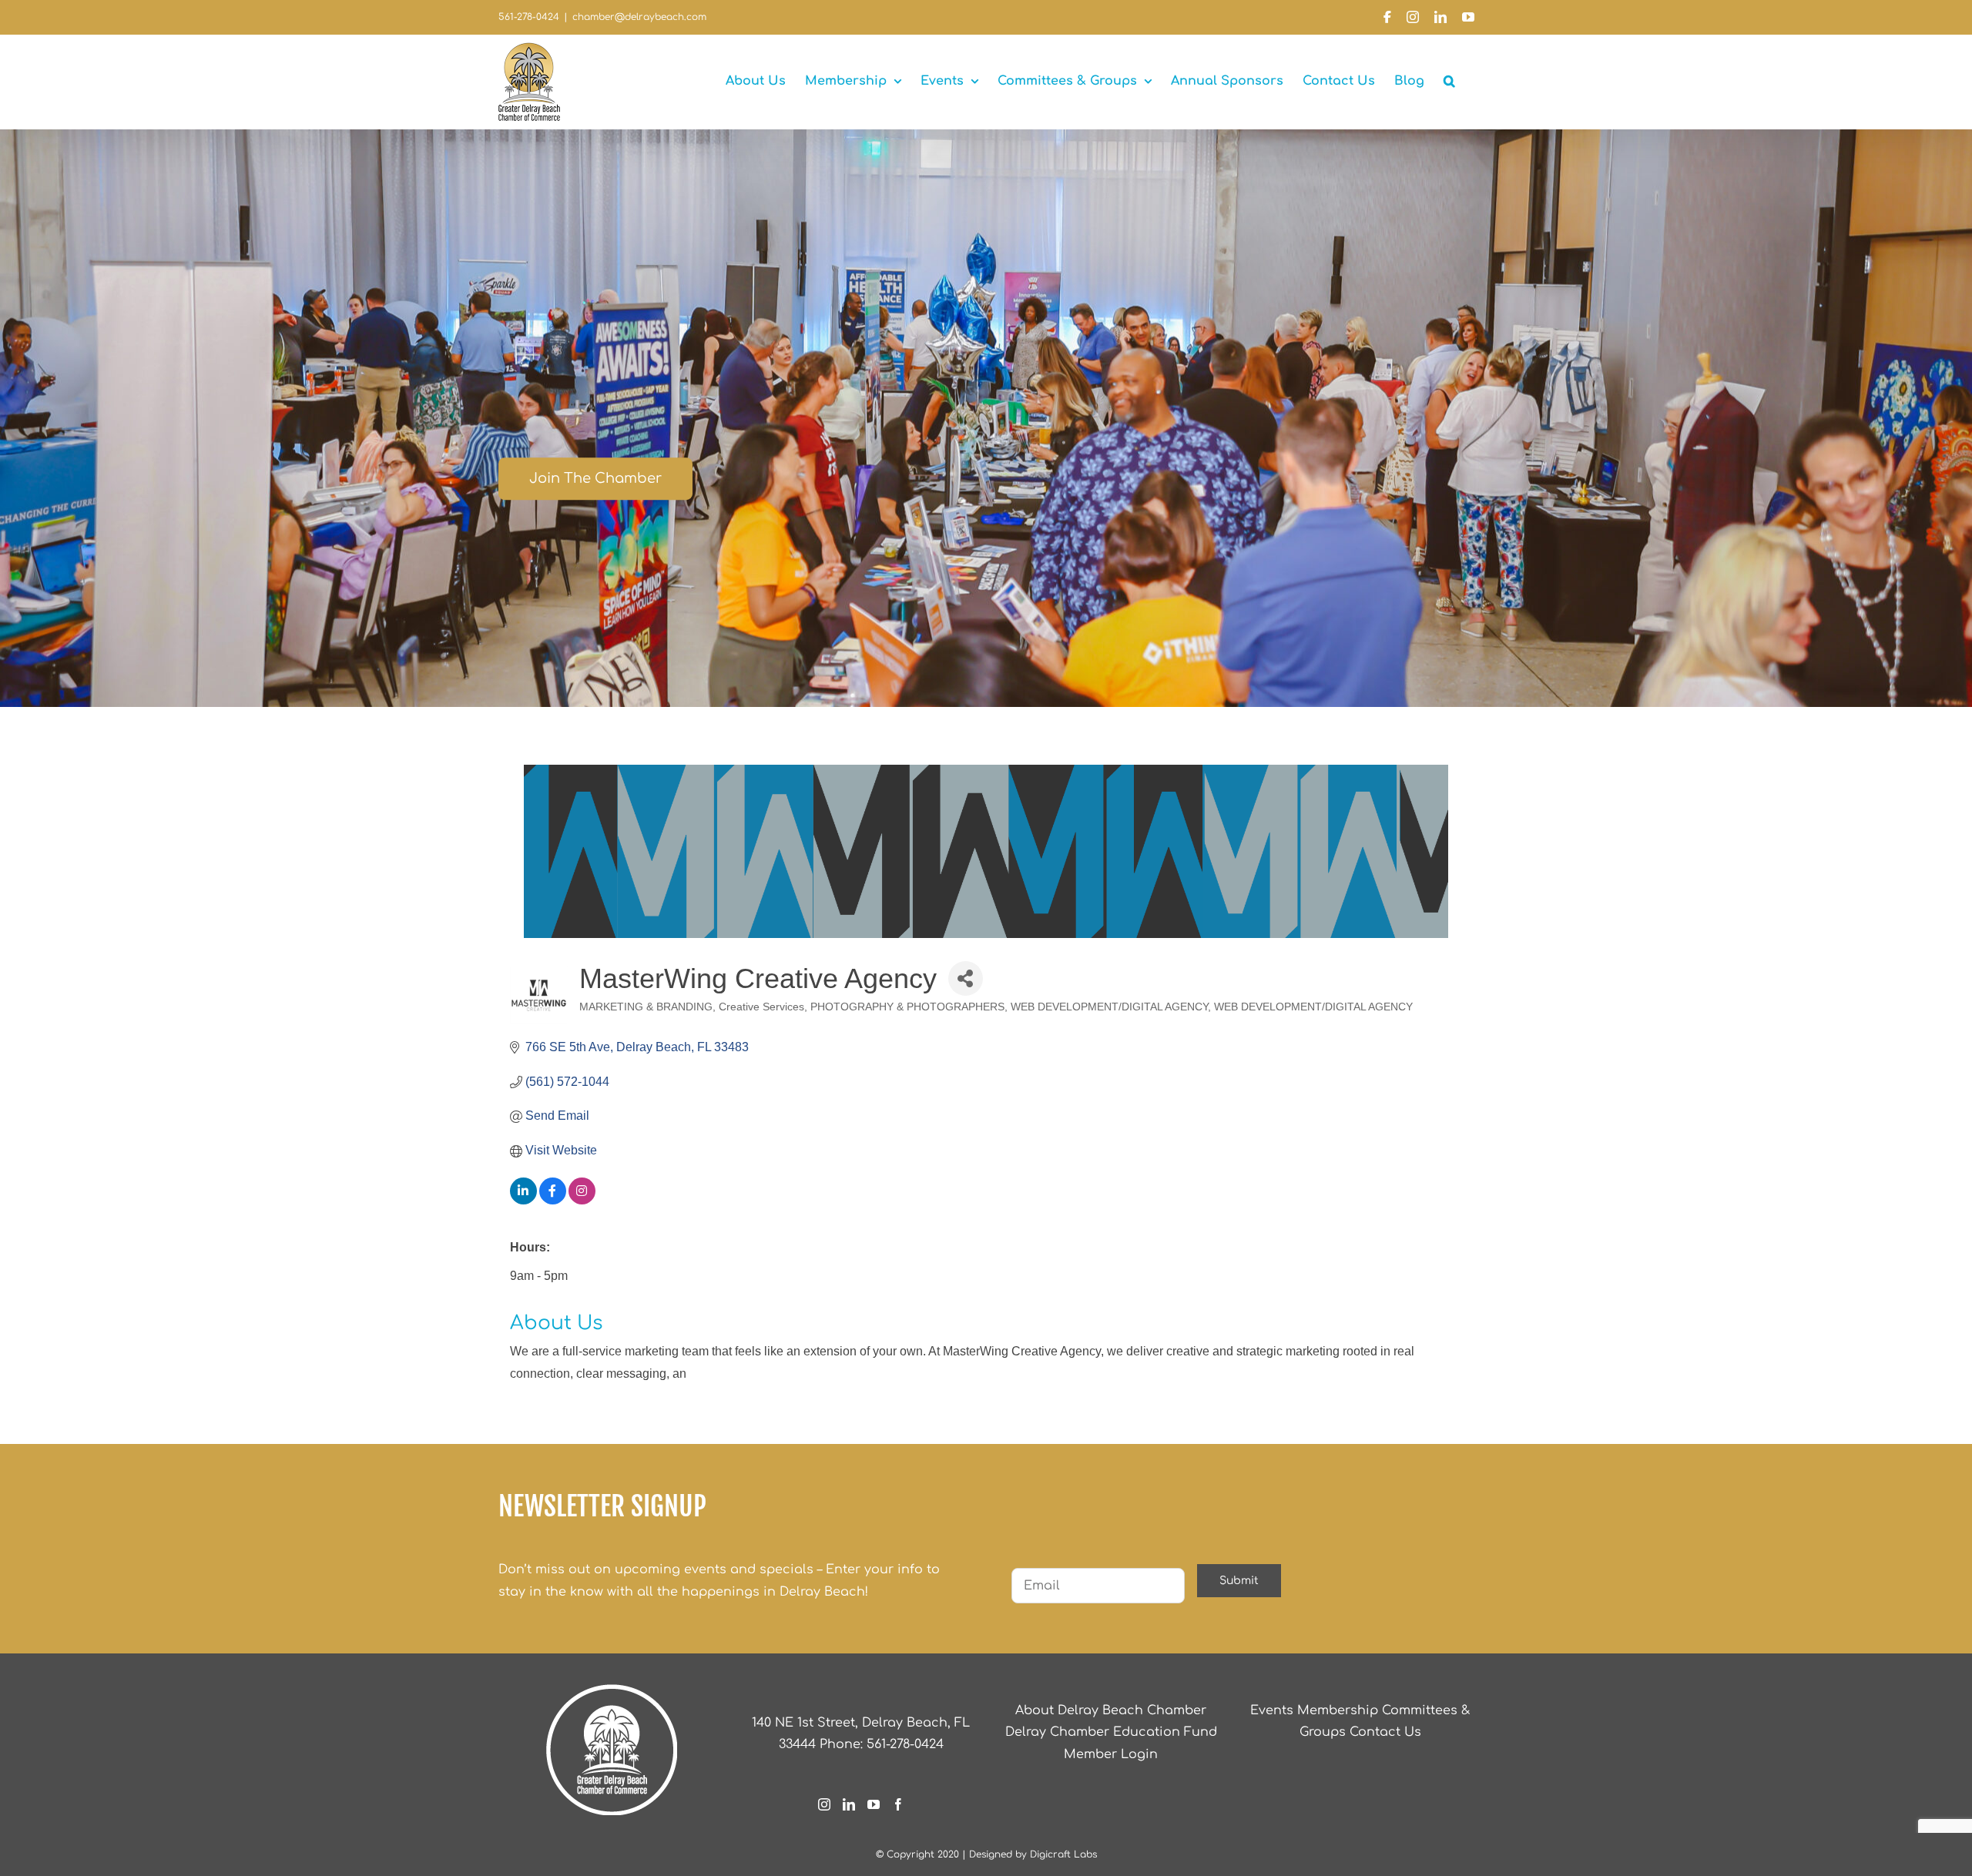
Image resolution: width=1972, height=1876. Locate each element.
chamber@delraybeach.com (639, 17)
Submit (1239, 1581)
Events (1272, 1710)
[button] (1449, 81)
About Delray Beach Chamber (1111, 1710)
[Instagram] (824, 1804)
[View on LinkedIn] (523, 1200)
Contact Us (1385, 1732)
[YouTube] (874, 1804)
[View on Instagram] (582, 1200)
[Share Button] (966, 978)
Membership (1338, 1710)
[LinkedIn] (849, 1804)
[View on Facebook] (553, 1200)
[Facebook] (898, 1804)
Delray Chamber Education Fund (1111, 1732)
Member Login (1111, 1754)
